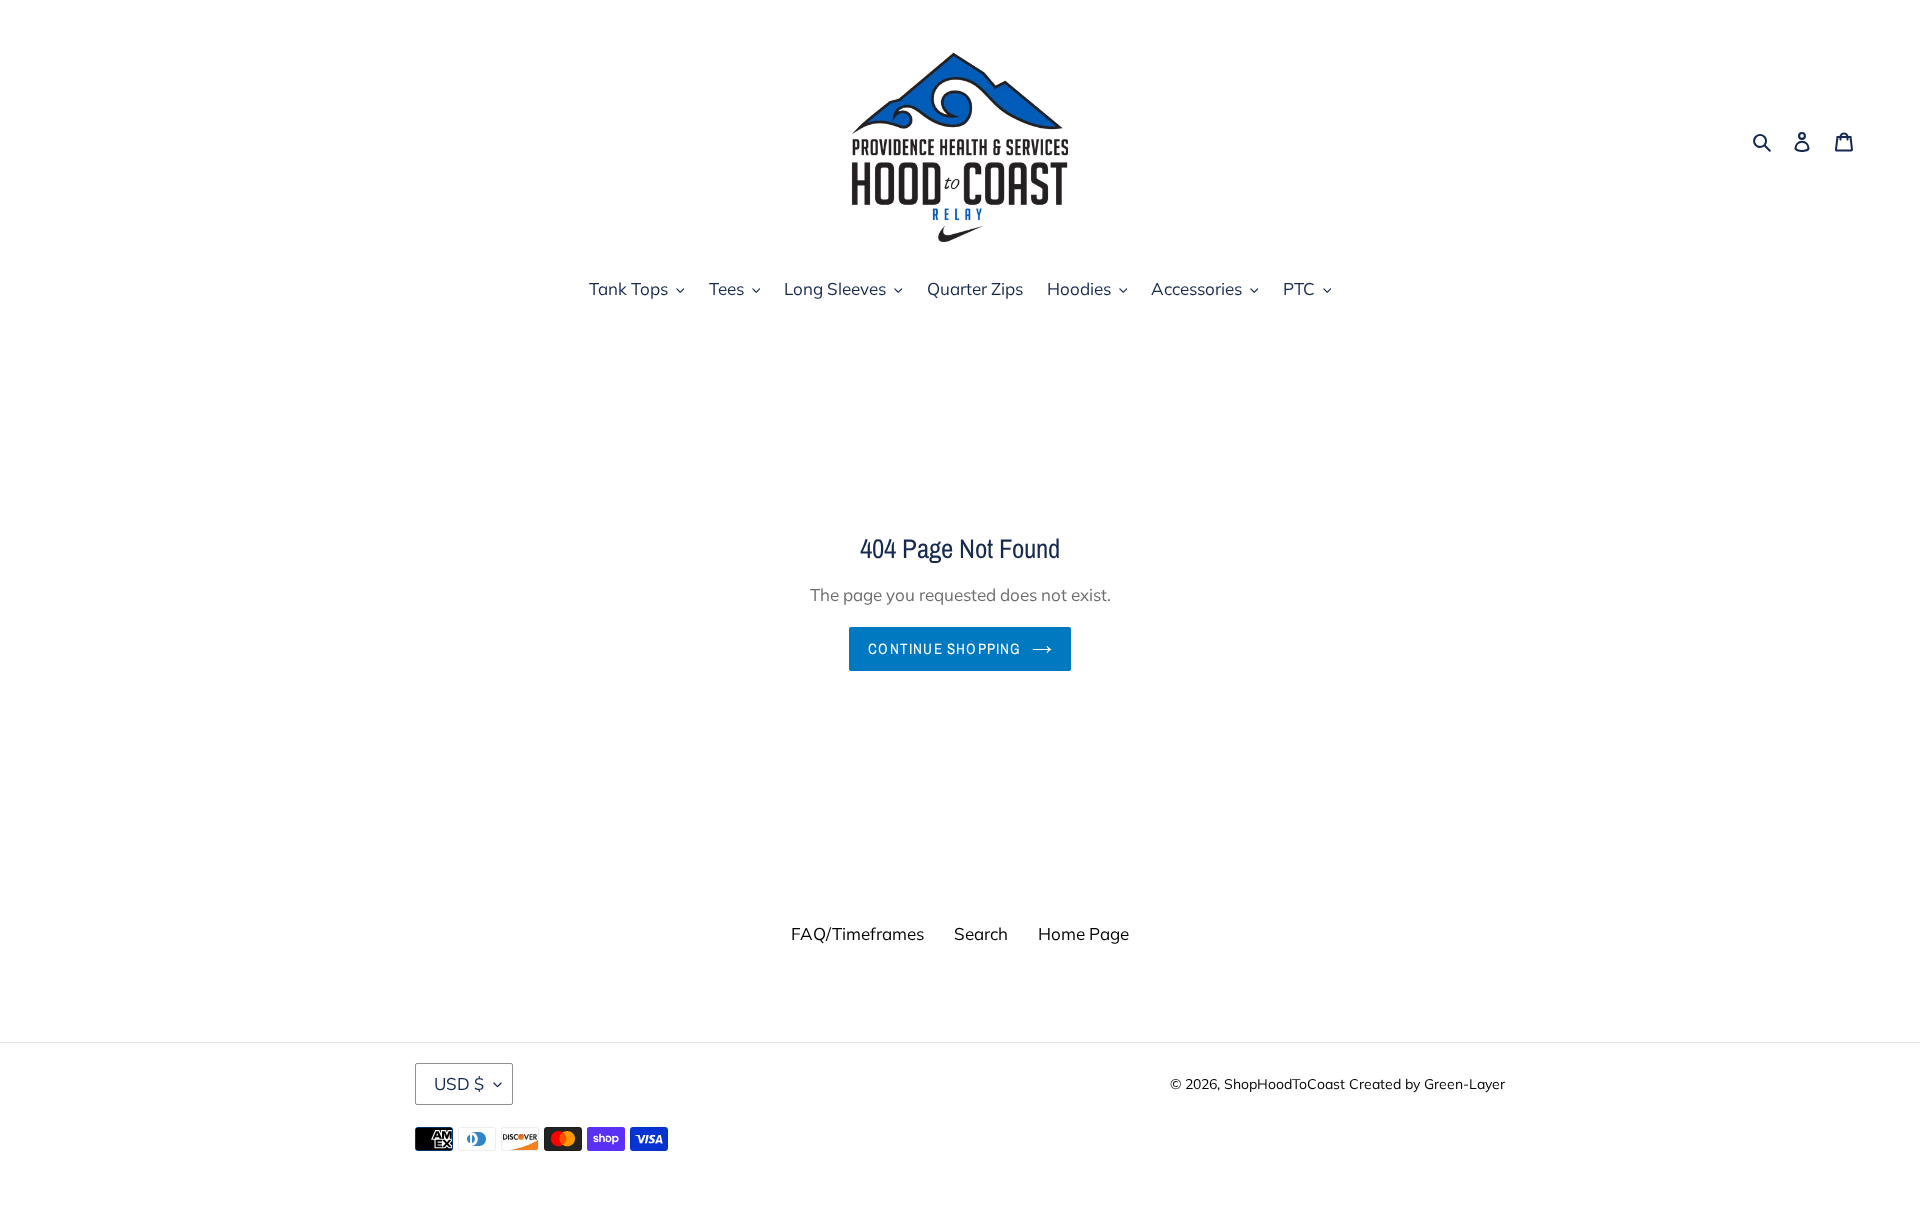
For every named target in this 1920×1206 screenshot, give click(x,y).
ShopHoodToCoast (1284, 1084)
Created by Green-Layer (1427, 1084)
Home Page (1083, 933)
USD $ (459, 1083)
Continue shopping (944, 648)
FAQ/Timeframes (857, 933)
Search (981, 933)
